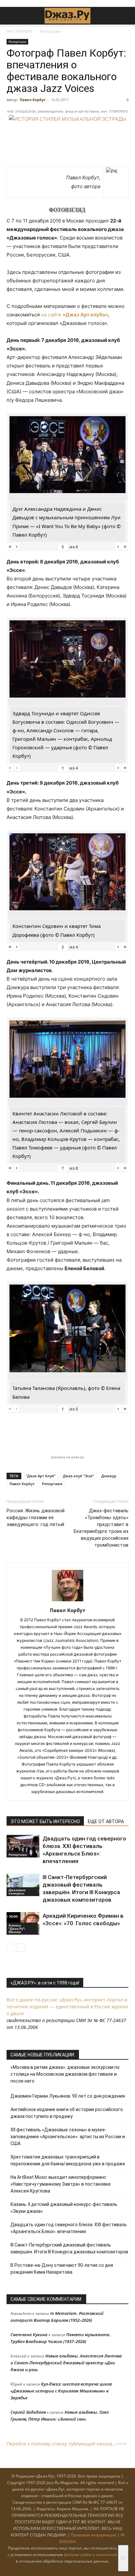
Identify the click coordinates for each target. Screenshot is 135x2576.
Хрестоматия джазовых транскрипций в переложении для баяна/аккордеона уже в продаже (68, 2160)
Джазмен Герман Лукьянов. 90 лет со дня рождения (68, 2096)
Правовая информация (94, 2535)
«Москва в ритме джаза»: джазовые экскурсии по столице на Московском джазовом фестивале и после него (65, 2074)
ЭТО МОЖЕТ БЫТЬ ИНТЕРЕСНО (45, 1821)
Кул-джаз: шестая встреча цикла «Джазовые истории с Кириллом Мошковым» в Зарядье (61, 2391)
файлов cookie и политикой (90, 2555)
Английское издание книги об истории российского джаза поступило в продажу (67, 2113)
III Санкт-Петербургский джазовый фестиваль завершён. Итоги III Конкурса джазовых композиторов (69, 2248)
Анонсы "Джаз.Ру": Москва (17, 1928)
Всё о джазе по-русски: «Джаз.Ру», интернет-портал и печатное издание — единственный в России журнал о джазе (67, 2007)
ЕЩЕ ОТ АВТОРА (106, 1821)
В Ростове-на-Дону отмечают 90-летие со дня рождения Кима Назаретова (62, 2269)
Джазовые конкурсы (17, 1892)
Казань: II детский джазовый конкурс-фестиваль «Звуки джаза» (64, 2208)
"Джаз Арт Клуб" (41, 1476)
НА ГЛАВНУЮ (19, 31)
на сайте (75, 315)
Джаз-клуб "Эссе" (78, 1476)
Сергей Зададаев (28, 2412)
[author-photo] (67, 1601)
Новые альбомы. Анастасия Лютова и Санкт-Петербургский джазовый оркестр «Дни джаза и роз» (66, 2363)
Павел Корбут (33, 100)
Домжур (109, 1476)
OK (123, 2558)
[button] (11, 16)
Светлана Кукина (29, 2335)
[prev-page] (11, 1948)
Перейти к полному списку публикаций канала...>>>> (67, 2444)
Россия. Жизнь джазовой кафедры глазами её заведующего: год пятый (36, 1518)
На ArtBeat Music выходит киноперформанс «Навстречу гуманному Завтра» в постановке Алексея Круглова (61, 2184)
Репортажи (50, 31)
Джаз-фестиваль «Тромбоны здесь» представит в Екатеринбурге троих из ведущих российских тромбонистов (101, 1528)
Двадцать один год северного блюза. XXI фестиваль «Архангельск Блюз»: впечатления (69, 2228)
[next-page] (21, 1948)
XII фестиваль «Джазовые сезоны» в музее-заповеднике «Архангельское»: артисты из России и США (68, 2137)
